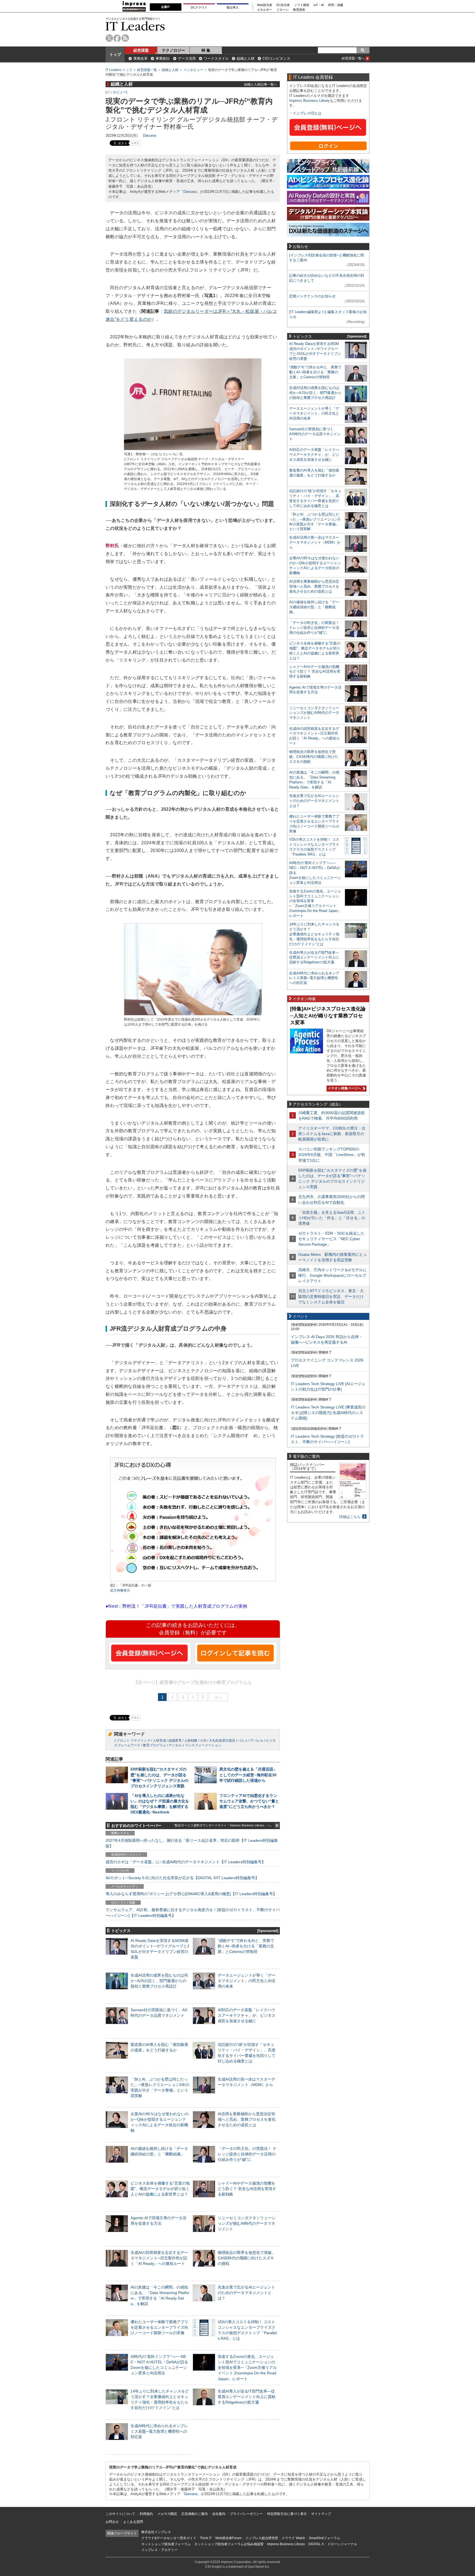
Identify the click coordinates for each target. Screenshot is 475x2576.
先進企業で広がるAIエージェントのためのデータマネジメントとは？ (246, 2293)
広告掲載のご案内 (195, 2514)
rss (125, 38)
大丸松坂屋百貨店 (222, 1741)
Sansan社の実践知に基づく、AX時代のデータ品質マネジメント (315, 434)
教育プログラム (154, 1745)
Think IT (206, 2538)
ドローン (283, 10)
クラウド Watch (293, 2538)
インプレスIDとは (307, 113)
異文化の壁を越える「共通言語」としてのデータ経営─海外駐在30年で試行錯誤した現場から (248, 1775)
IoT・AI (319, 5)
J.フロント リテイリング (132, 1741)
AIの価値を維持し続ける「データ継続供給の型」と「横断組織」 (314, 607)
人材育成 (159, 1741)
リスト (135, 143)
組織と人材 (246, 58)
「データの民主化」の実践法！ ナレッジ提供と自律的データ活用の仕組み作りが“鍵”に (247, 2154)
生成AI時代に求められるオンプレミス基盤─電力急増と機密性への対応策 (159, 2431)
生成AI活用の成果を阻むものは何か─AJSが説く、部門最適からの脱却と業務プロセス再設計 (159, 1981)
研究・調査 (336, 5)
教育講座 (299, 10)
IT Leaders (135, 26)
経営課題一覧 (147, 70)
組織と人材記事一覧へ (261, 84)
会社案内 (219, 2514)
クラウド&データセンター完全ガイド (169, 2538)
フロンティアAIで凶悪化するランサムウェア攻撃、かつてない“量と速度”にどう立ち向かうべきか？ (249, 1801)
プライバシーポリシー (246, 2514)
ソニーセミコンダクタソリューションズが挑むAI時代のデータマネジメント (247, 2223)
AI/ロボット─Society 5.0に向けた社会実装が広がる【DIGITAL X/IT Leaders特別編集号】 (182, 1878)
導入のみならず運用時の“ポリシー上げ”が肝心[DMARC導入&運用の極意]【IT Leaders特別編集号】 (191, 1894)
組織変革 (175, 1741)
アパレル (257, 1741)
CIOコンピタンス (276, 58)
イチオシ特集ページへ (344, 1088)
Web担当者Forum (228, 2538)
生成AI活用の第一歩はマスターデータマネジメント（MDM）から (315, 542)
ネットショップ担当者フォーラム (166, 2544)
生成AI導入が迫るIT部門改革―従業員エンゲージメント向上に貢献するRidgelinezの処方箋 (247, 2397)
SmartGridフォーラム (325, 2538)
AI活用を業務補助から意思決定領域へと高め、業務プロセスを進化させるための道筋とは (247, 2119)
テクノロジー (173, 50)
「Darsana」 (190, 192)
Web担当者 (265, 5)
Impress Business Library (310, 101)
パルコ (243, 1741)
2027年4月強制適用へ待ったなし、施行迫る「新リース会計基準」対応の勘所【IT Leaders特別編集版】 (192, 1843)
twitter (109, 38)
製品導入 (233, 7)
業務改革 (140, 58)
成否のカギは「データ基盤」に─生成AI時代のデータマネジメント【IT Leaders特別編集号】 (186, 1862)
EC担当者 (283, 5)
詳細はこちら (350, 1517)
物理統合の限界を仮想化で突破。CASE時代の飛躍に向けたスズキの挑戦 (247, 2258)
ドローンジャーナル (342, 2544)
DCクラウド (199, 7)
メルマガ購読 (167, 2514)
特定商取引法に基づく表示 (287, 2514)
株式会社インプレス (156, 2532)
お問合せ (112, 2522)
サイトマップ (321, 2514)
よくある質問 (133, 2522)
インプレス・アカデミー (159, 2550)
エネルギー (265, 10)
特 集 (206, 50)
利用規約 (146, 2514)
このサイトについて (120, 2514)
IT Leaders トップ (119, 70)
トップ (115, 54)
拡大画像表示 (120, 1590)
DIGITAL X (316, 2544)
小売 (203, 1741)
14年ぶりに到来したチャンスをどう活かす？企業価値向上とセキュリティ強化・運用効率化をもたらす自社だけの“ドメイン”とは (314, 934)
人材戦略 (191, 1741)
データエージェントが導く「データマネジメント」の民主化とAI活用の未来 (247, 1981)
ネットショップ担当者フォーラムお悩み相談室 (229, 2544)
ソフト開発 (302, 5)
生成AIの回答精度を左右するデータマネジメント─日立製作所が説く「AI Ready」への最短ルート (159, 2258)
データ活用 (187, 58)
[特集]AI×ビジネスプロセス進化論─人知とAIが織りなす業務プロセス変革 (328, 1016)
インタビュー (193, 70)
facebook (117, 38)
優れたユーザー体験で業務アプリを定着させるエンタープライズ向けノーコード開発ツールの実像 (159, 2327)
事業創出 (163, 58)
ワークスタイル (216, 58)
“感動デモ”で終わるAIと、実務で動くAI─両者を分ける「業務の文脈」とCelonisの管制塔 (246, 1946)
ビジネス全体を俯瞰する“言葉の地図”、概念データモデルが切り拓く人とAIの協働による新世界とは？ (160, 2189)
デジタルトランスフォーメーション (195, 1745)
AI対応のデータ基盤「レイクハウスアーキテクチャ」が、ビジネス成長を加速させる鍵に (247, 2015)
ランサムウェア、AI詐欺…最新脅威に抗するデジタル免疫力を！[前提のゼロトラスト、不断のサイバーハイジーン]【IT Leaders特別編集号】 (193, 1912)
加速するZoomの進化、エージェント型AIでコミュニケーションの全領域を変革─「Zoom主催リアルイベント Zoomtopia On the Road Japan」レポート (247, 2368)
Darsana (150, 135)
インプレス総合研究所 (262, 2538)
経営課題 (141, 50)
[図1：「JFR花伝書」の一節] (193, 1581)
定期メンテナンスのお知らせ (312, 296)
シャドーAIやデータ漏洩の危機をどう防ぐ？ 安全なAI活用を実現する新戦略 (247, 2189)
